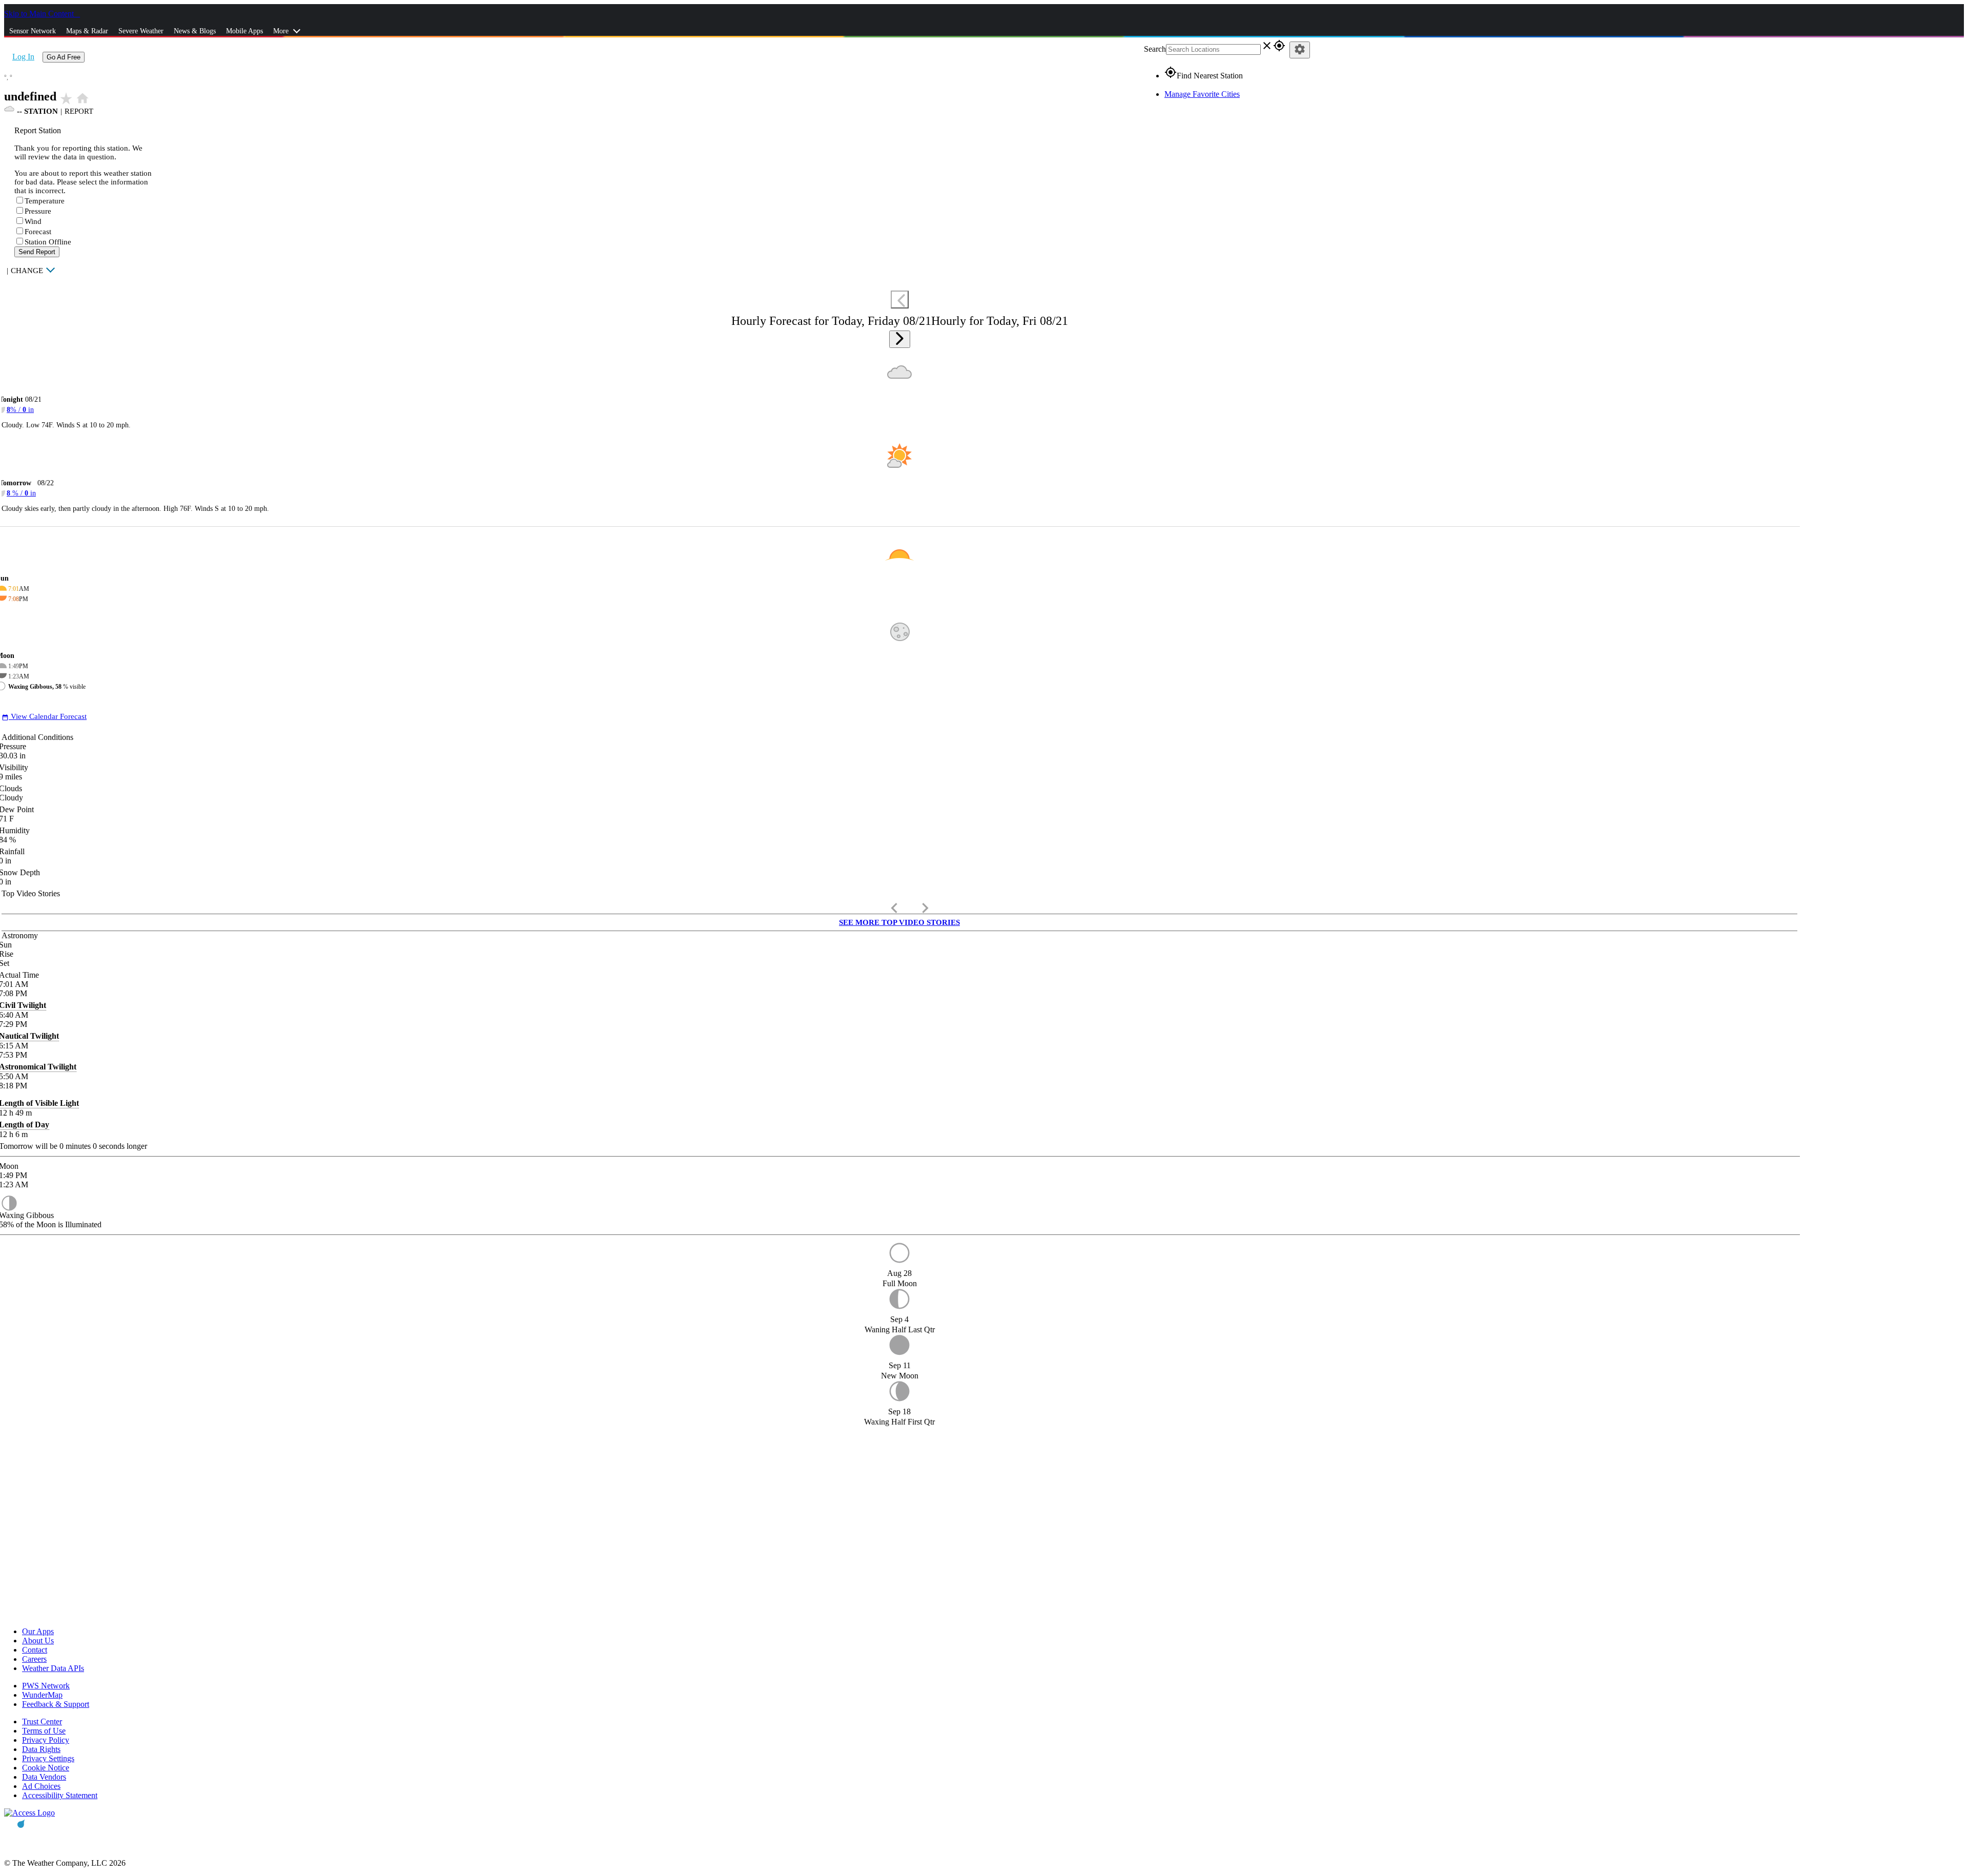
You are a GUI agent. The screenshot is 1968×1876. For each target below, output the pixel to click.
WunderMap (42, 1695)
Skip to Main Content (40, 14)
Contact (35, 1650)
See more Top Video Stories (899, 922)
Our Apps (38, 1631)
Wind (33, 221)
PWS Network (46, 1686)
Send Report (37, 252)
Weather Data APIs (53, 1668)
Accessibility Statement (60, 1795)
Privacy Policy (46, 1740)
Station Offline (48, 242)
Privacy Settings (48, 1758)
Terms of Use (44, 1731)
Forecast (38, 232)
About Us (38, 1641)
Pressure (38, 211)
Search (1155, 49)
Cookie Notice (46, 1768)
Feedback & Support (56, 1704)
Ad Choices (41, 1786)
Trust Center (42, 1722)
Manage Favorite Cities (1202, 94)
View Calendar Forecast (44, 716)
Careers (34, 1659)
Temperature (45, 201)
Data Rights (41, 1749)
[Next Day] (900, 339)
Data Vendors (44, 1777)
